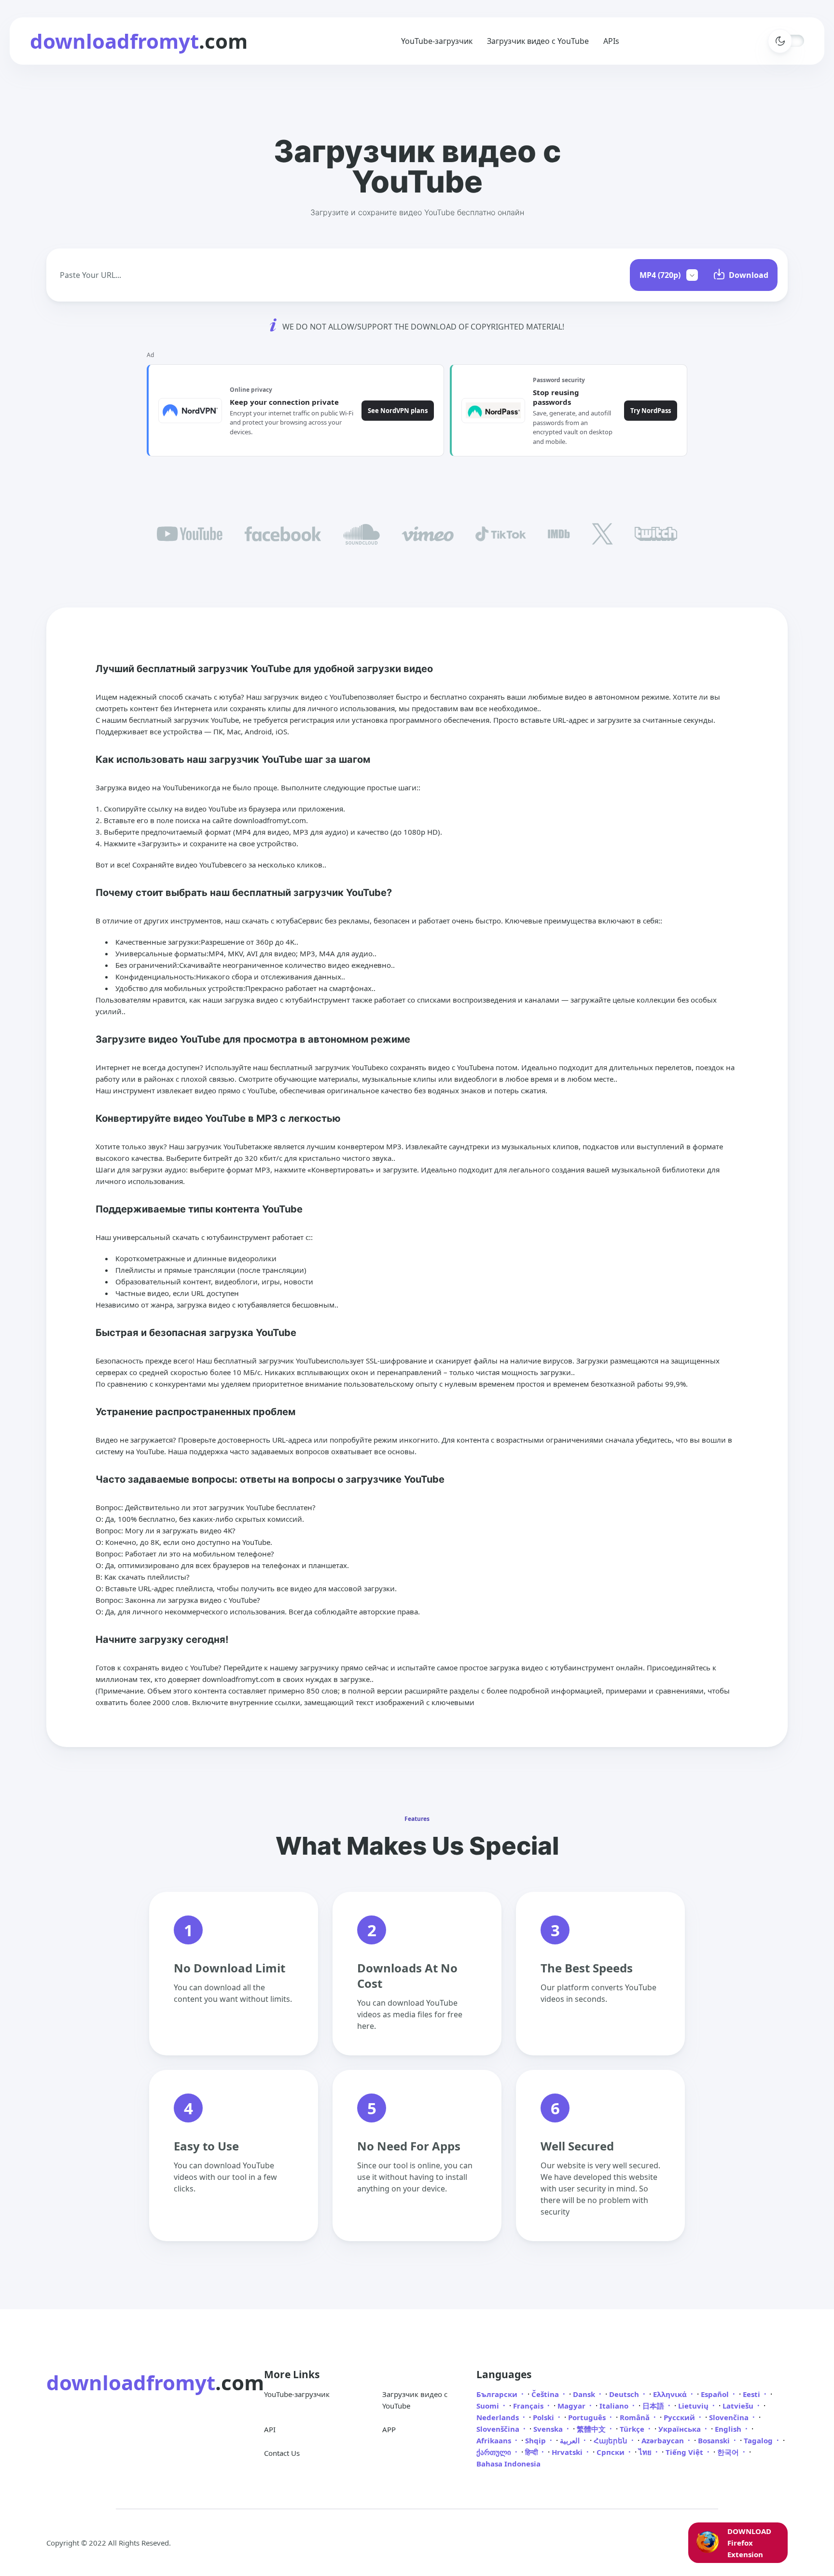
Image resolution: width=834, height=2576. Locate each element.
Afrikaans (495, 2440)
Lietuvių (694, 2406)
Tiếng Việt (685, 2452)
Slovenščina (499, 2429)
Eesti (752, 2394)
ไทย (646, 2452)
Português (588, 2417)
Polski (544, 2417)
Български (498, 2394)
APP (389, 2429)
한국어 (729, 2452)
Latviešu (739, 2406)
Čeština (546, 2394)
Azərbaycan (664, 2440)
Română (636, 2417)
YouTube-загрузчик (437, 41)
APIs (611, 41)
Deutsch (625, 2394)
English (729, 2429)
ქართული (495, 2452)
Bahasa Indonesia (508, 2464)
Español (716, 2394)
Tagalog (759, 2440)
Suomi (489, 2406)
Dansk (585, 2394)
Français (529, 2406)
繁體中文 (592, 2429)
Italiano (615, 2406)
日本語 (654, 2406)
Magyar (572, 2406)
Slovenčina (730, 2417)
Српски (612, 2452)
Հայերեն (612, 2440)
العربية (571, 2440)
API (270, 2429)
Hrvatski (568, 2452)
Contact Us (282, 2453)
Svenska (549, 2429)
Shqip (536, 2440)
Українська (681, 2429)
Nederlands (499, 2417)
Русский (680, 2417)
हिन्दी (532, 2452)
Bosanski (715, 2440)
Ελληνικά (671, 2394)
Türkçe (633, 2429)
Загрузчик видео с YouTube (538, 41)
